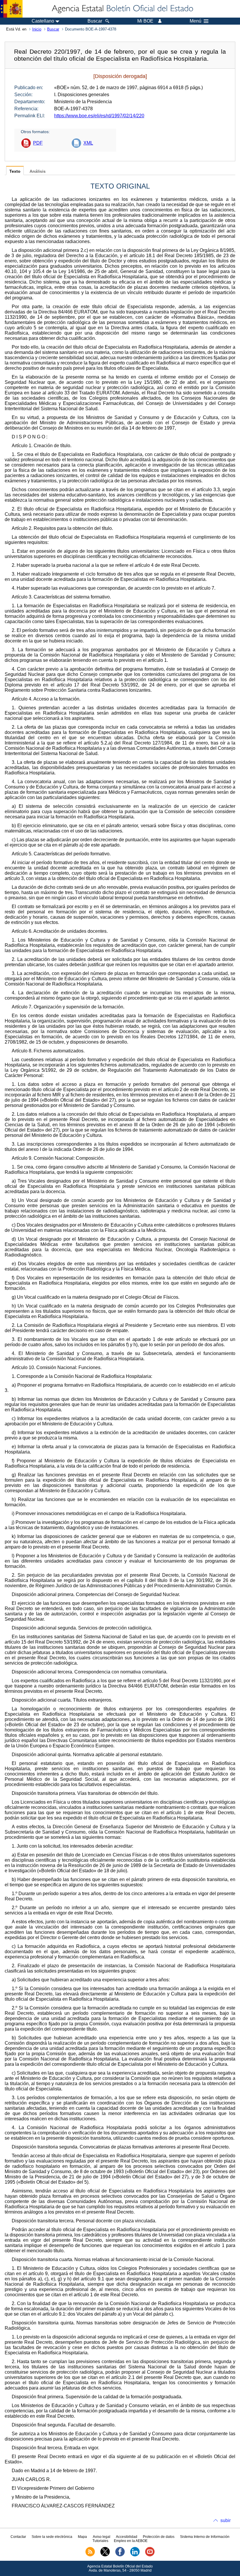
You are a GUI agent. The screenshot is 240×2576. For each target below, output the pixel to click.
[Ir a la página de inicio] (122, 9)
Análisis (38, 171)
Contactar (18, 2537)
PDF (38, 143)
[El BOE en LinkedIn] (135, 2555)
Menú (196, 21)
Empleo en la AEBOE (131, 2541)
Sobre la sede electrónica (52, 2537)
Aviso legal (102, 2537)
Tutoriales (100, 2541)
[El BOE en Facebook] (120, 2555)
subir (226, 2520)
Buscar (53, 29)
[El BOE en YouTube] (150, 2555)
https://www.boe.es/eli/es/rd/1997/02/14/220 (99, 116)
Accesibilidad (127, 2537)
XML (88, 143)
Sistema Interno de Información (205, 2537)
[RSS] (90, 2555)
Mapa (82, 2537)
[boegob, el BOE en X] (105, 2555)
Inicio (37, 29)
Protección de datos (159, 2537)
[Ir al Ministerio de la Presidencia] (11, 9)
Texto (15, 171)
